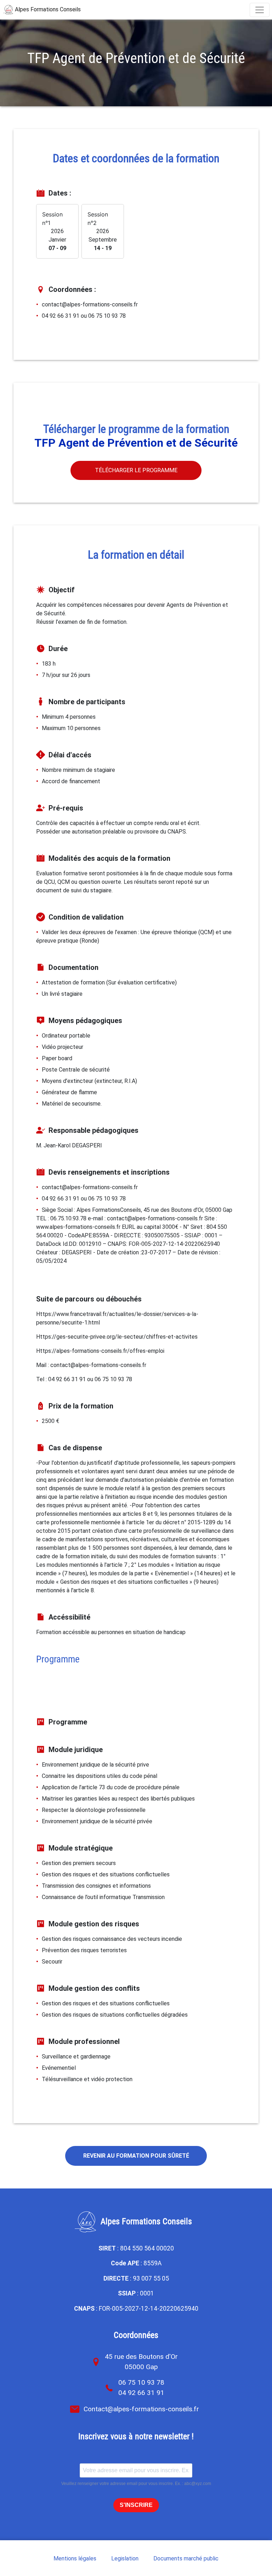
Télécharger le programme (136, 470)
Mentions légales (75, 2558)
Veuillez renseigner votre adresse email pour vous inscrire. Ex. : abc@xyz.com (136, 2484)
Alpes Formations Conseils (47, 9)
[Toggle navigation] (260, 10)
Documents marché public (186, 2558)
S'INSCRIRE (136, 2505)
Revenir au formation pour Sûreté (136, 2156)
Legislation (125, 2558)
